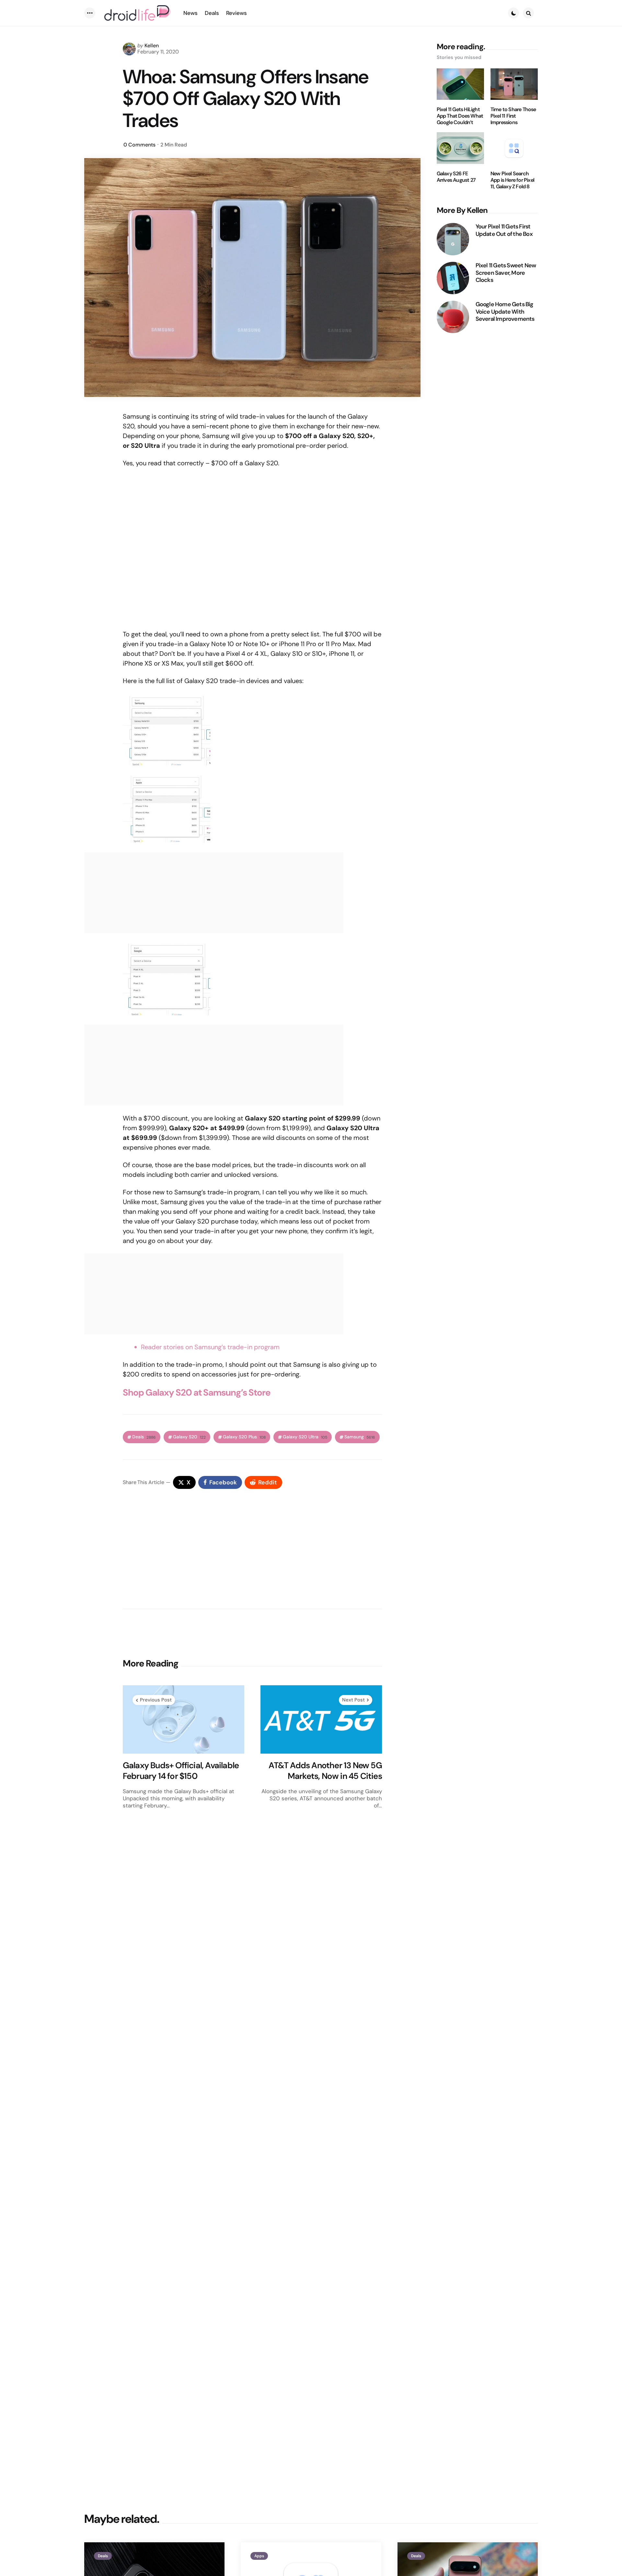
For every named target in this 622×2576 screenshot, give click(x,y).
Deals (144, 1437)
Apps (259, 2556)
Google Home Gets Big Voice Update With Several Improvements (505, 312)
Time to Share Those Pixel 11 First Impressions (513, 116)
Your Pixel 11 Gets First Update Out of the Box (504, 230)
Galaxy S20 (189, 1437)
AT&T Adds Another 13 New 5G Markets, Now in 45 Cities (325, 1771)
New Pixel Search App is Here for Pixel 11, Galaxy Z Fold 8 (512, 180)
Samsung (360, 1437)
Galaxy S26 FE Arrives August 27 (456, 177)
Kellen (152, 46)
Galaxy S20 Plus (244, 1437)
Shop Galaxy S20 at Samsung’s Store (197, 1392)
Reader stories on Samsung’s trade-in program (210, 1347)
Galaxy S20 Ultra (305, 1437)
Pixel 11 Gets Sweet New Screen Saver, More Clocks (506, 273)
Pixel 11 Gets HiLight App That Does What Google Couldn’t (460, 116)
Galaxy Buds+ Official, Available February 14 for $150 (181, 1771)
